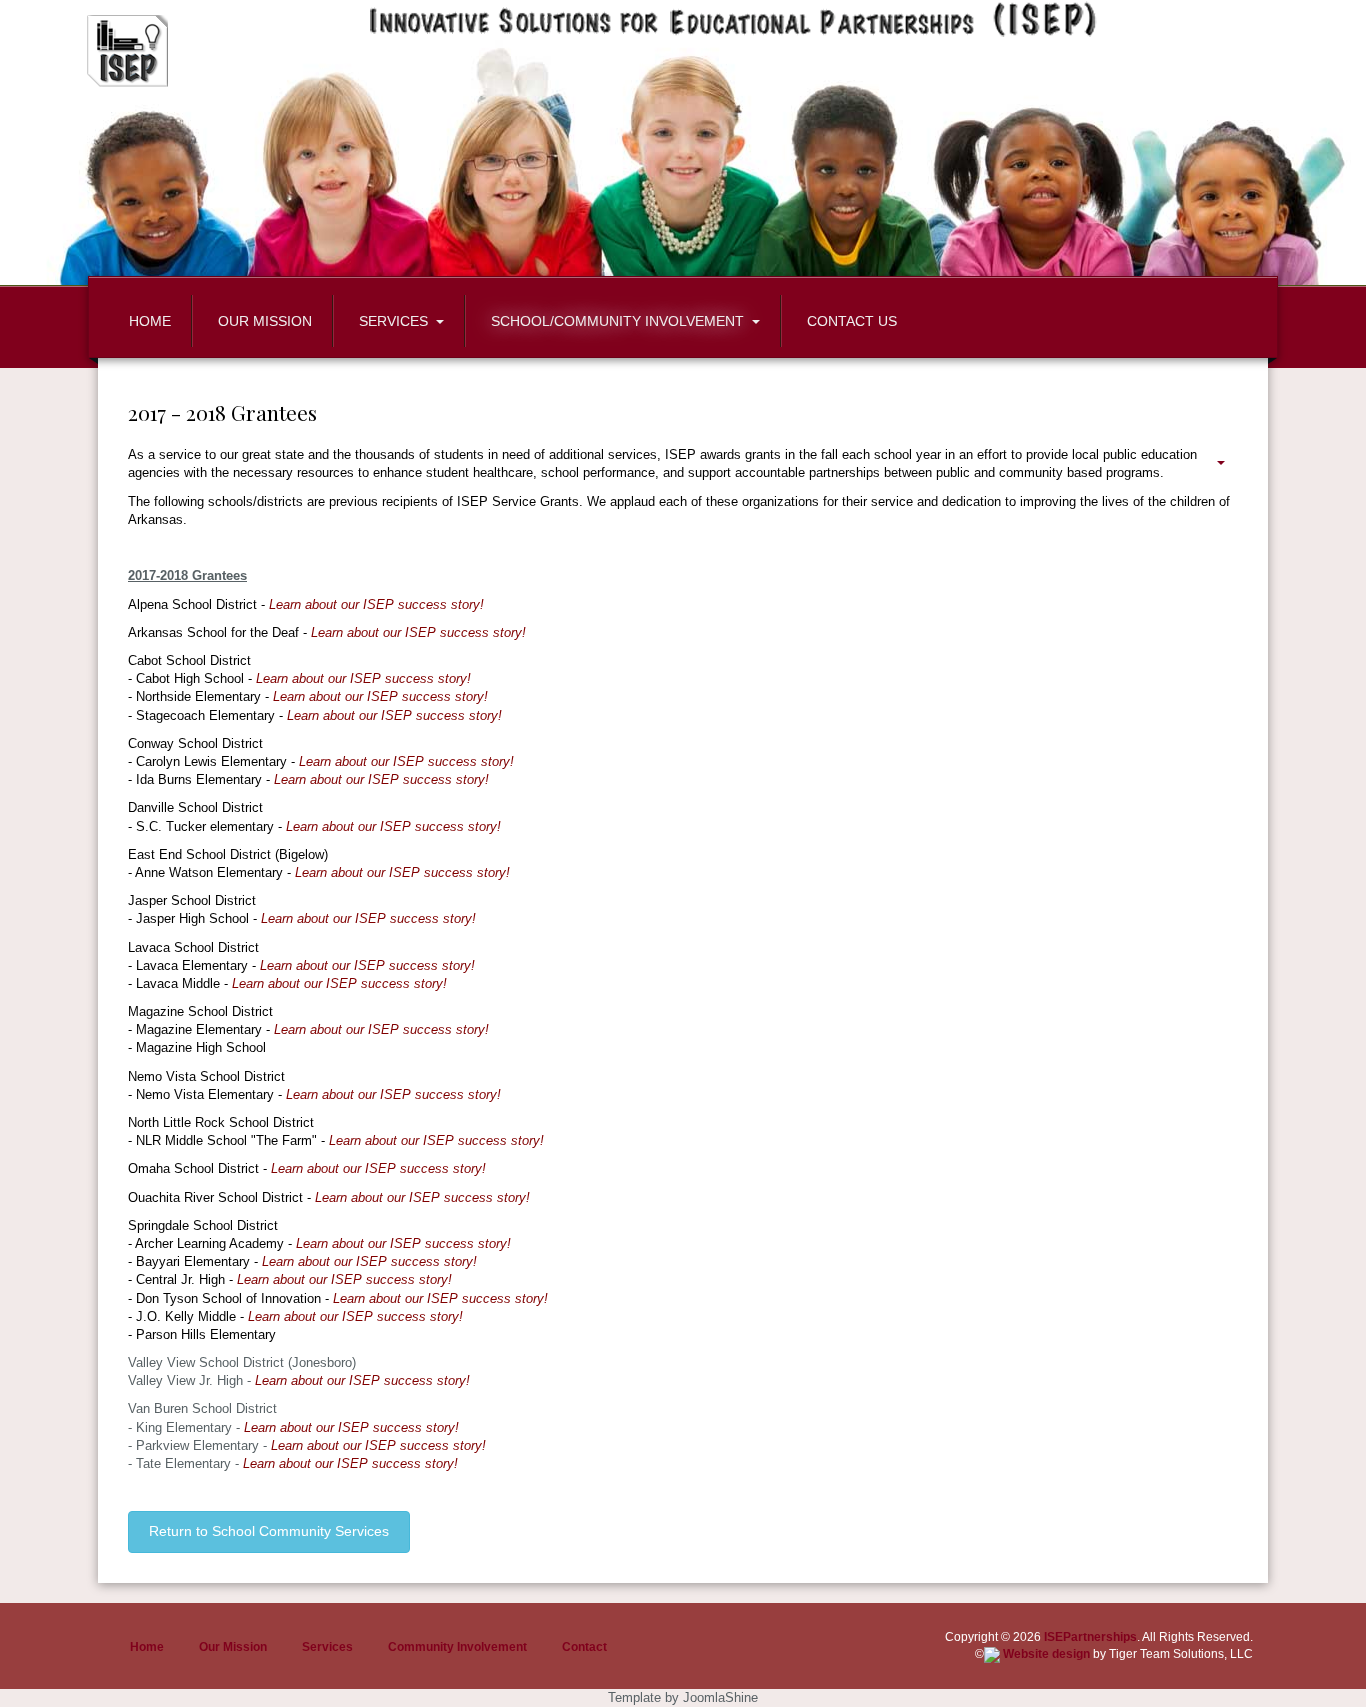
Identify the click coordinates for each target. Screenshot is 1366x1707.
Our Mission (233, 1647)
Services (327, 1647)
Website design (1045, 1654)
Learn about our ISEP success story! (376, 604)
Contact (584, 1647)
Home (147, 1647)
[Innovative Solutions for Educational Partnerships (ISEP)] (133, 51)
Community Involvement (457, 1647)
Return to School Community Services (269, 1531)
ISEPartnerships (1090, 1637)
